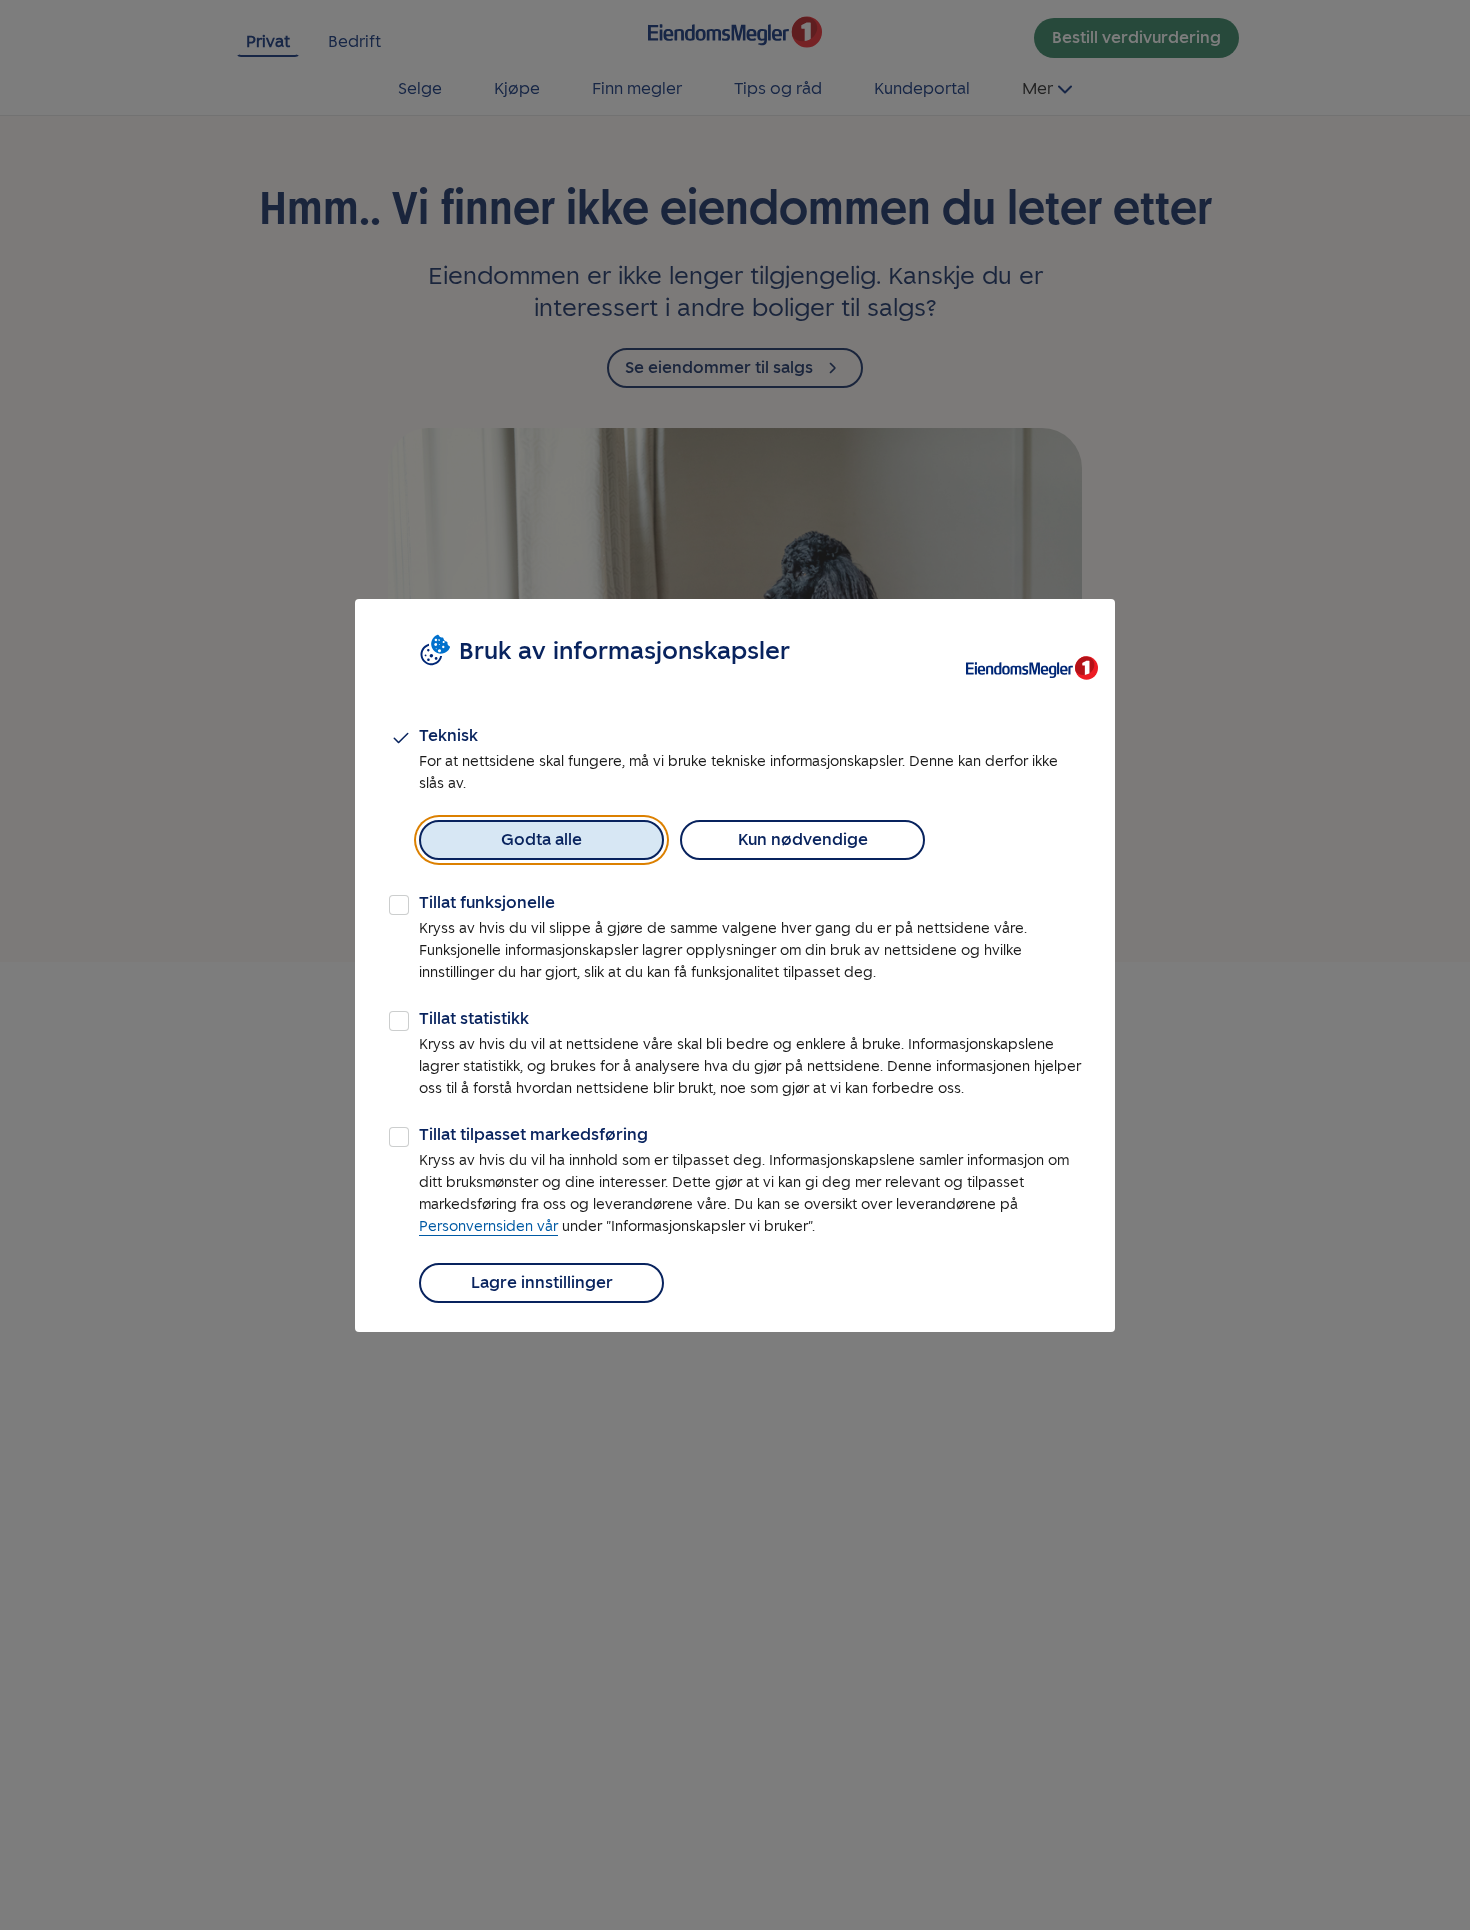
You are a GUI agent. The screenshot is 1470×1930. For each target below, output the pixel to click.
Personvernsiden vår (488, 1226)
